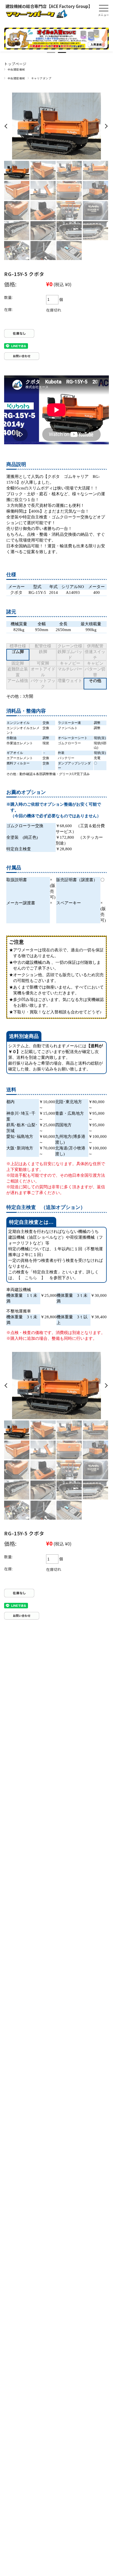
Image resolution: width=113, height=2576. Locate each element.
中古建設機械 (16, 69)
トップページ (15, 64)
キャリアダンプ (41, 78)
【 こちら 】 (31, 1278)
